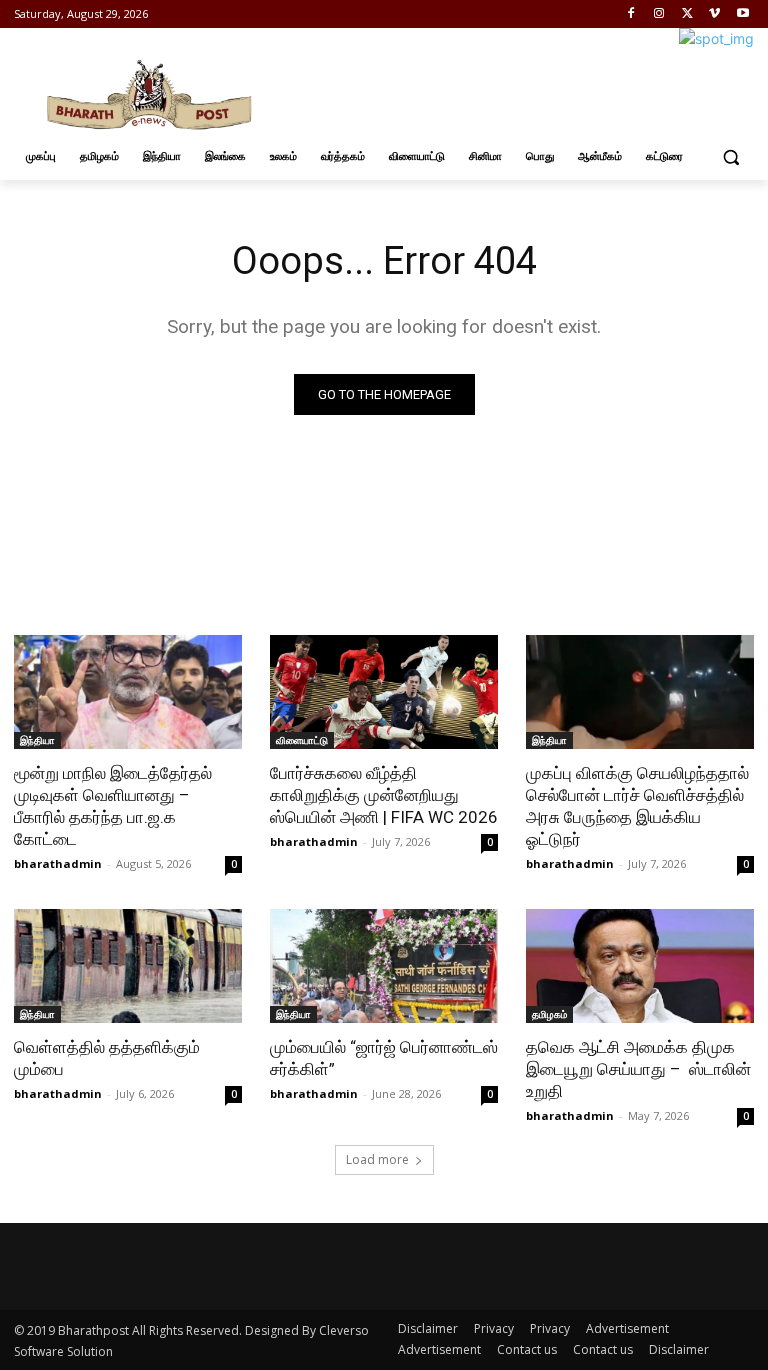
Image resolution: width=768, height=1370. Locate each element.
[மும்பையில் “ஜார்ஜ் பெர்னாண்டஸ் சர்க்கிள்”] (384, 966)
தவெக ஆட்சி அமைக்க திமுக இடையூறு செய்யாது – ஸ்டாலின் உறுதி (638, 1069)
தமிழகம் (549, 1014)
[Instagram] (659, 14)
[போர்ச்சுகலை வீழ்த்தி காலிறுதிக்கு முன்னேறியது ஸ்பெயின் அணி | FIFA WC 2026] (384, 692)
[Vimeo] (714, 14)
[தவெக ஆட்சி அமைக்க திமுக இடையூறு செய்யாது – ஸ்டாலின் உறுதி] (640, 966)
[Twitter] (687, 14)
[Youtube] (742, 14)
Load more (377, 1159)
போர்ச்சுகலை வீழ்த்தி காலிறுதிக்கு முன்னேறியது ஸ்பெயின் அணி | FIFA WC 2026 (384, 795)
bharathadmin (58, 863)
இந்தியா (37, 740)
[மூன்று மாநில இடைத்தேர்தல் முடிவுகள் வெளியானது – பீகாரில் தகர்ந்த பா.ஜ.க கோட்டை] (128, 692)
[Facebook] (631, 14)
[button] (730, 156)
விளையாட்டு (302, 740)
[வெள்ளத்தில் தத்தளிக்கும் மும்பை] (128, 966)
